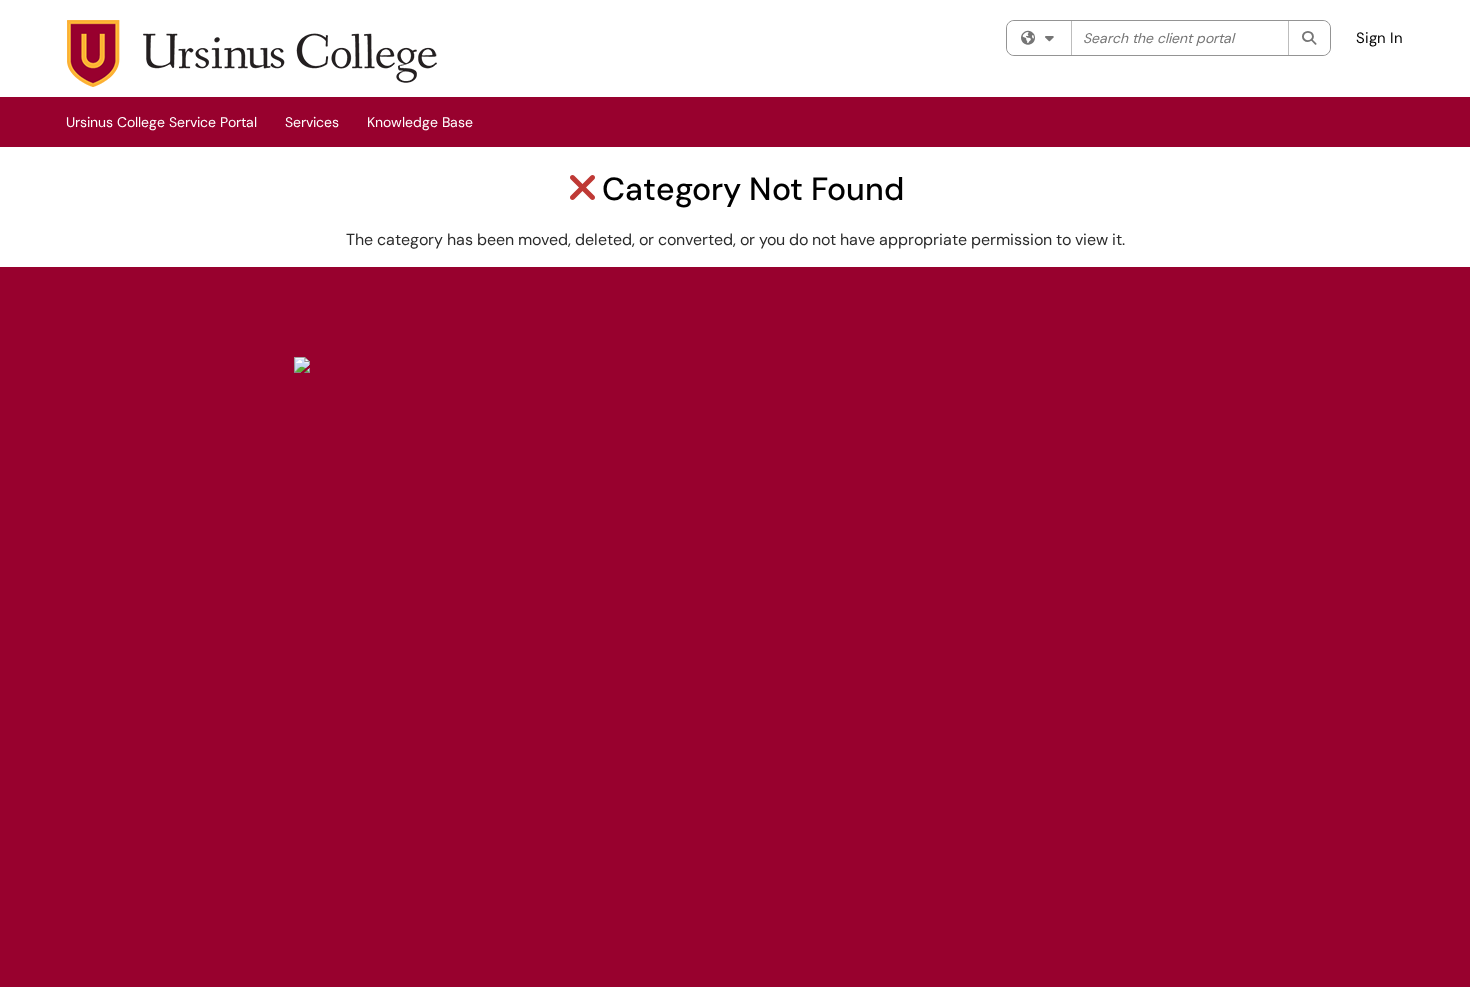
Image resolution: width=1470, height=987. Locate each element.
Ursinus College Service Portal (161, 122)
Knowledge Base (420, 122)
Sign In (1379, 38)
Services (312, 122)
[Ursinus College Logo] (302, 363)
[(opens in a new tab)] (252, 53)
